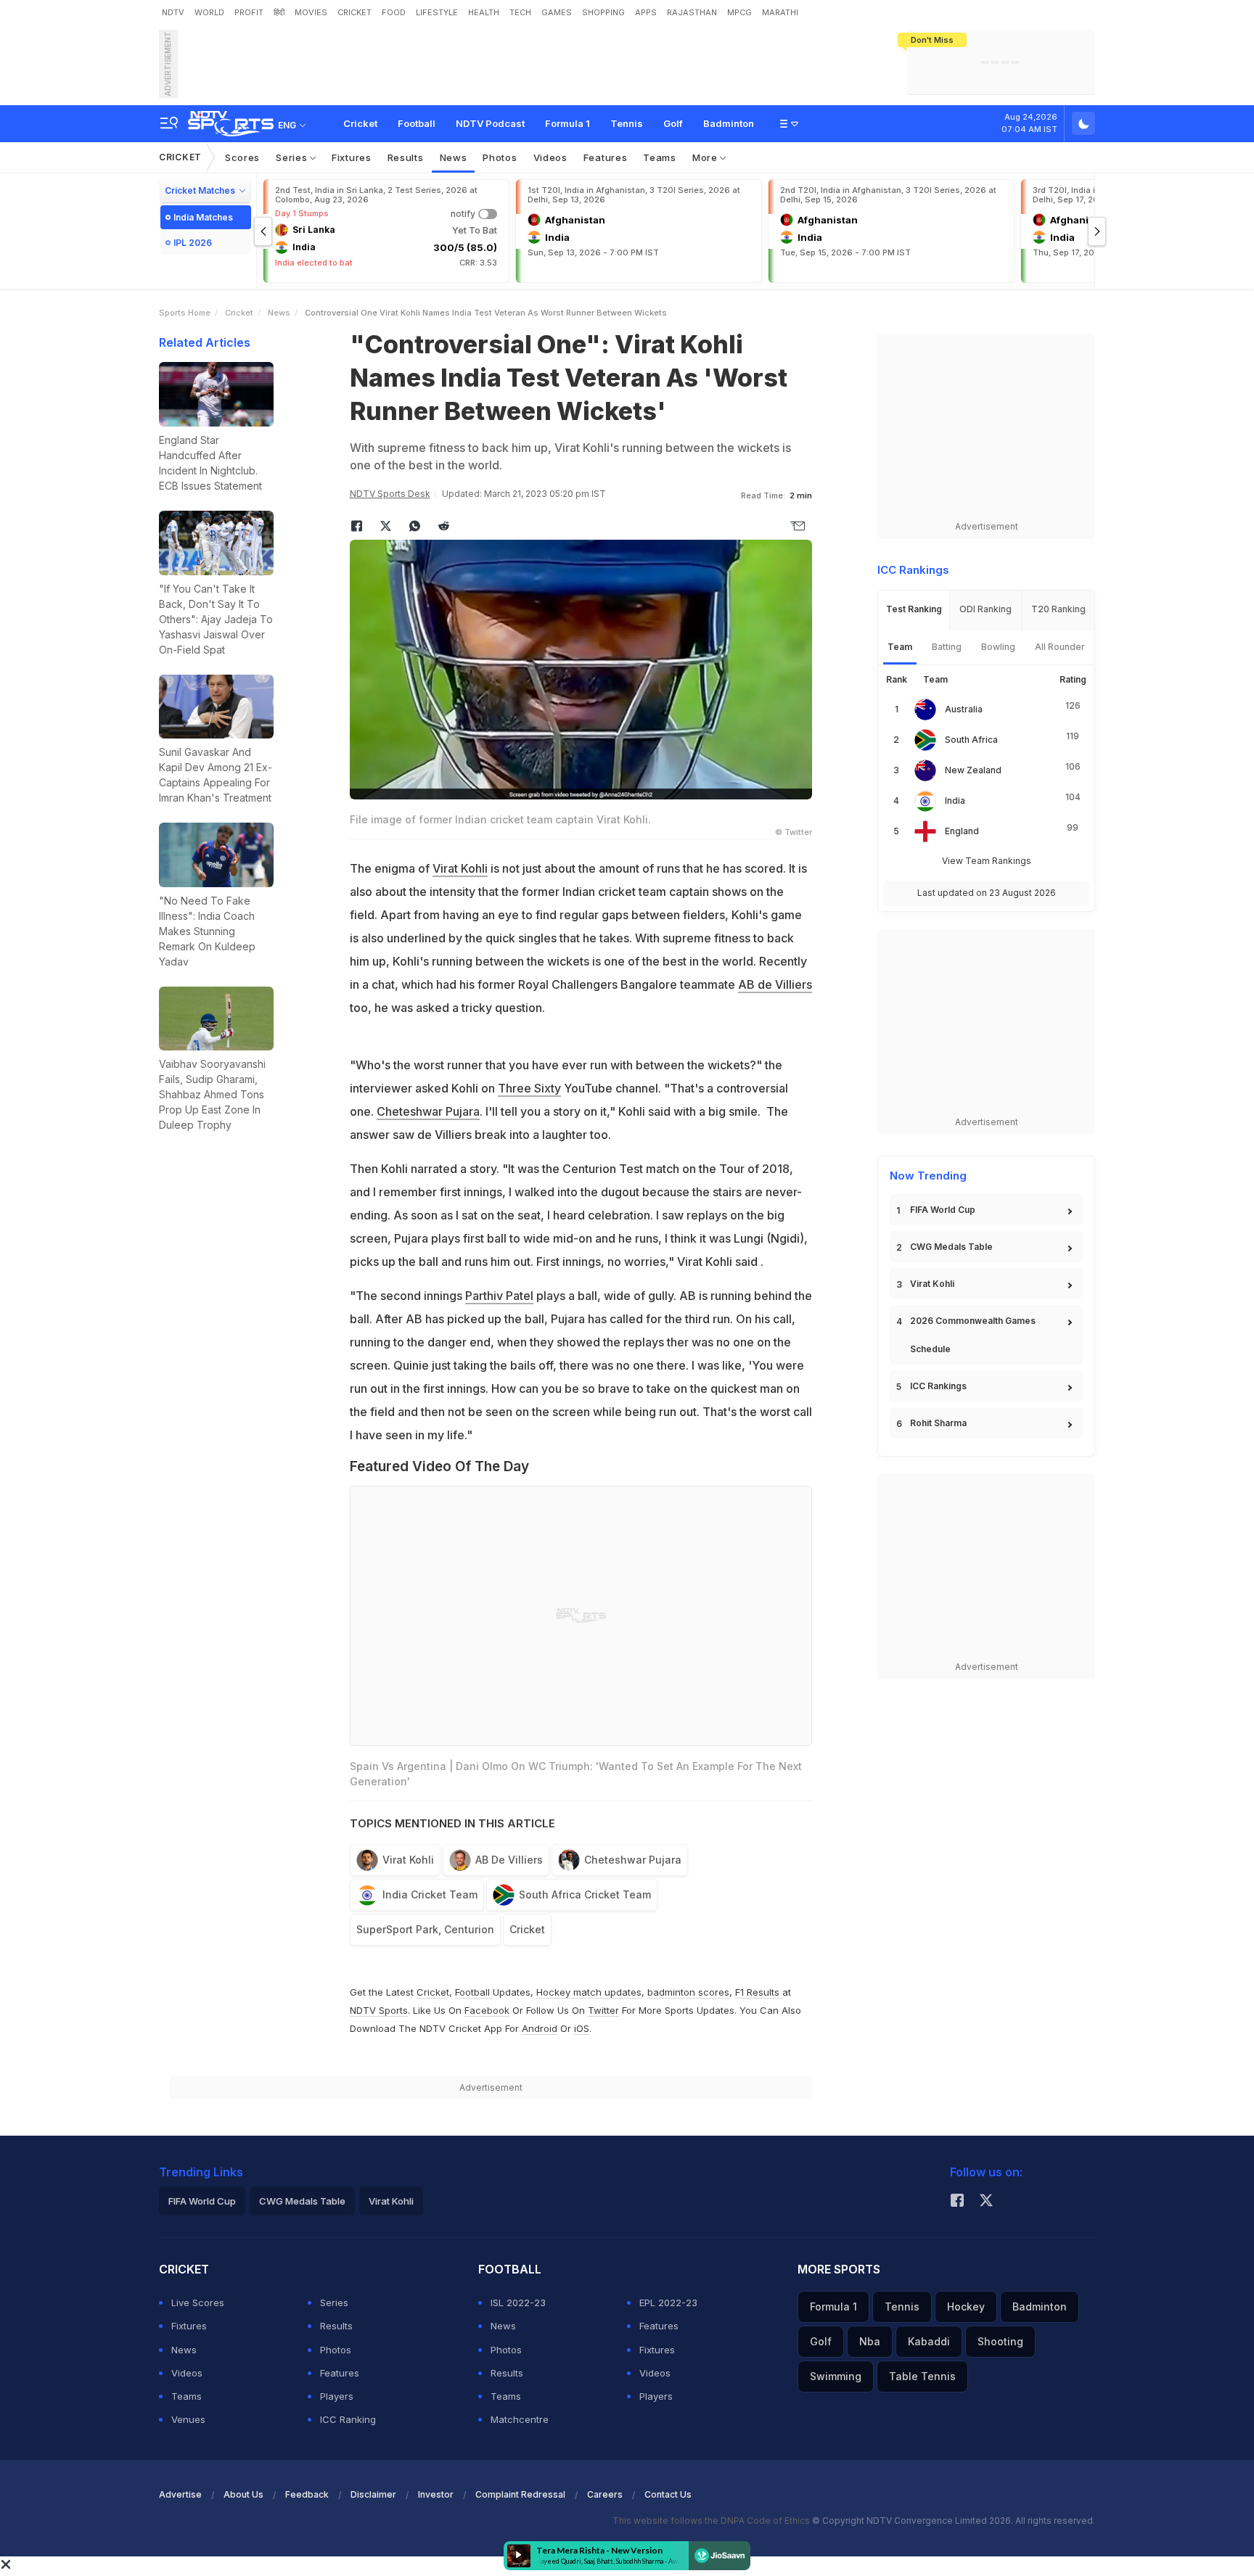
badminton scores (688, 1992)
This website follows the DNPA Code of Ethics (712, 2521)
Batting (947, 647)
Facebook (487, 2010)
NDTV (173, 12)
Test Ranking (914, 609)
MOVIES (311, 12)
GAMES (557, 12)
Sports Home (185, 313)
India (955, 801)
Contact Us (668, 2494)
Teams (660, 157)
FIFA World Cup (943, 1210)
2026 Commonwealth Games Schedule (973, 1335)
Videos (550, 157)
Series (293, 157)
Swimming (836, 2376)
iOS (582, 2028)
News (454, 157)
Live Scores (198, 2303)
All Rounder (1060, 647)
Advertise (180, 2494)
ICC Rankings (938, 1386)
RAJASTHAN (692, 12)
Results (406, 157)
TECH (520, 12)
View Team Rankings (987, 861)
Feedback (307, 2494)
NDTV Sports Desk (390, 494)
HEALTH (484, 12)
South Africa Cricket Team (585, 1894)
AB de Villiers (775, 984)
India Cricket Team (430, 1894)
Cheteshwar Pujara (428, 1111)
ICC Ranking (348, 2419)
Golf (673, 123)
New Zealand (973, 770)
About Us (243, 2494)
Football (417, 123)
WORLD (209, 12)
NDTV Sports (379, 2010)
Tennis (627, 123)
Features (606, 157)
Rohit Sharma (938, 1423)
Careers (605, 2494)
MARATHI (780, 12)
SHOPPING (603, 12)
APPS (646, 12)
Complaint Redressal (520, 2494)
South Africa (971, 740)
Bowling (998, 647)
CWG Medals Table (951, 1247)
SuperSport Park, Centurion (425, 1929)
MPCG (739, 12)
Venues (188, 2419)
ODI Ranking (985, 609)
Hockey (966, 2307)
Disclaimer (373, 2494)
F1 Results (759, 1992)
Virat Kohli (460, 868)
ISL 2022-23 (518, 2303)
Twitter (603, 2010)
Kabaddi (929, 2341)
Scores (242, 157)
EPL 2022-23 (668, 2303)
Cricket (360, 123)
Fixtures (352, 157)
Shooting (1000, 2341)
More (706, 157)
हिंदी (279, 12)
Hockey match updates (589, 1992)
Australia (964, 709)
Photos (500, 157)
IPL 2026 (193, 243)
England (962, 831)
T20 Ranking (1058, 609)
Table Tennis (922, 2376)
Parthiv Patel (499, 1296)
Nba (870, 2341)
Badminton (729, 123)
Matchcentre (520, 2419)
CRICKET (355, 12)
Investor (436, 2494)
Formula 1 (567, 123)
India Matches (203, 217)
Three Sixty (529, 1088)
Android (540, 2028)
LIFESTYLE (437, 12)
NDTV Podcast (490, 123)
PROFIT (249, 12)
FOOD (394, 12)
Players (337, 2396)
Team (900, 647)
